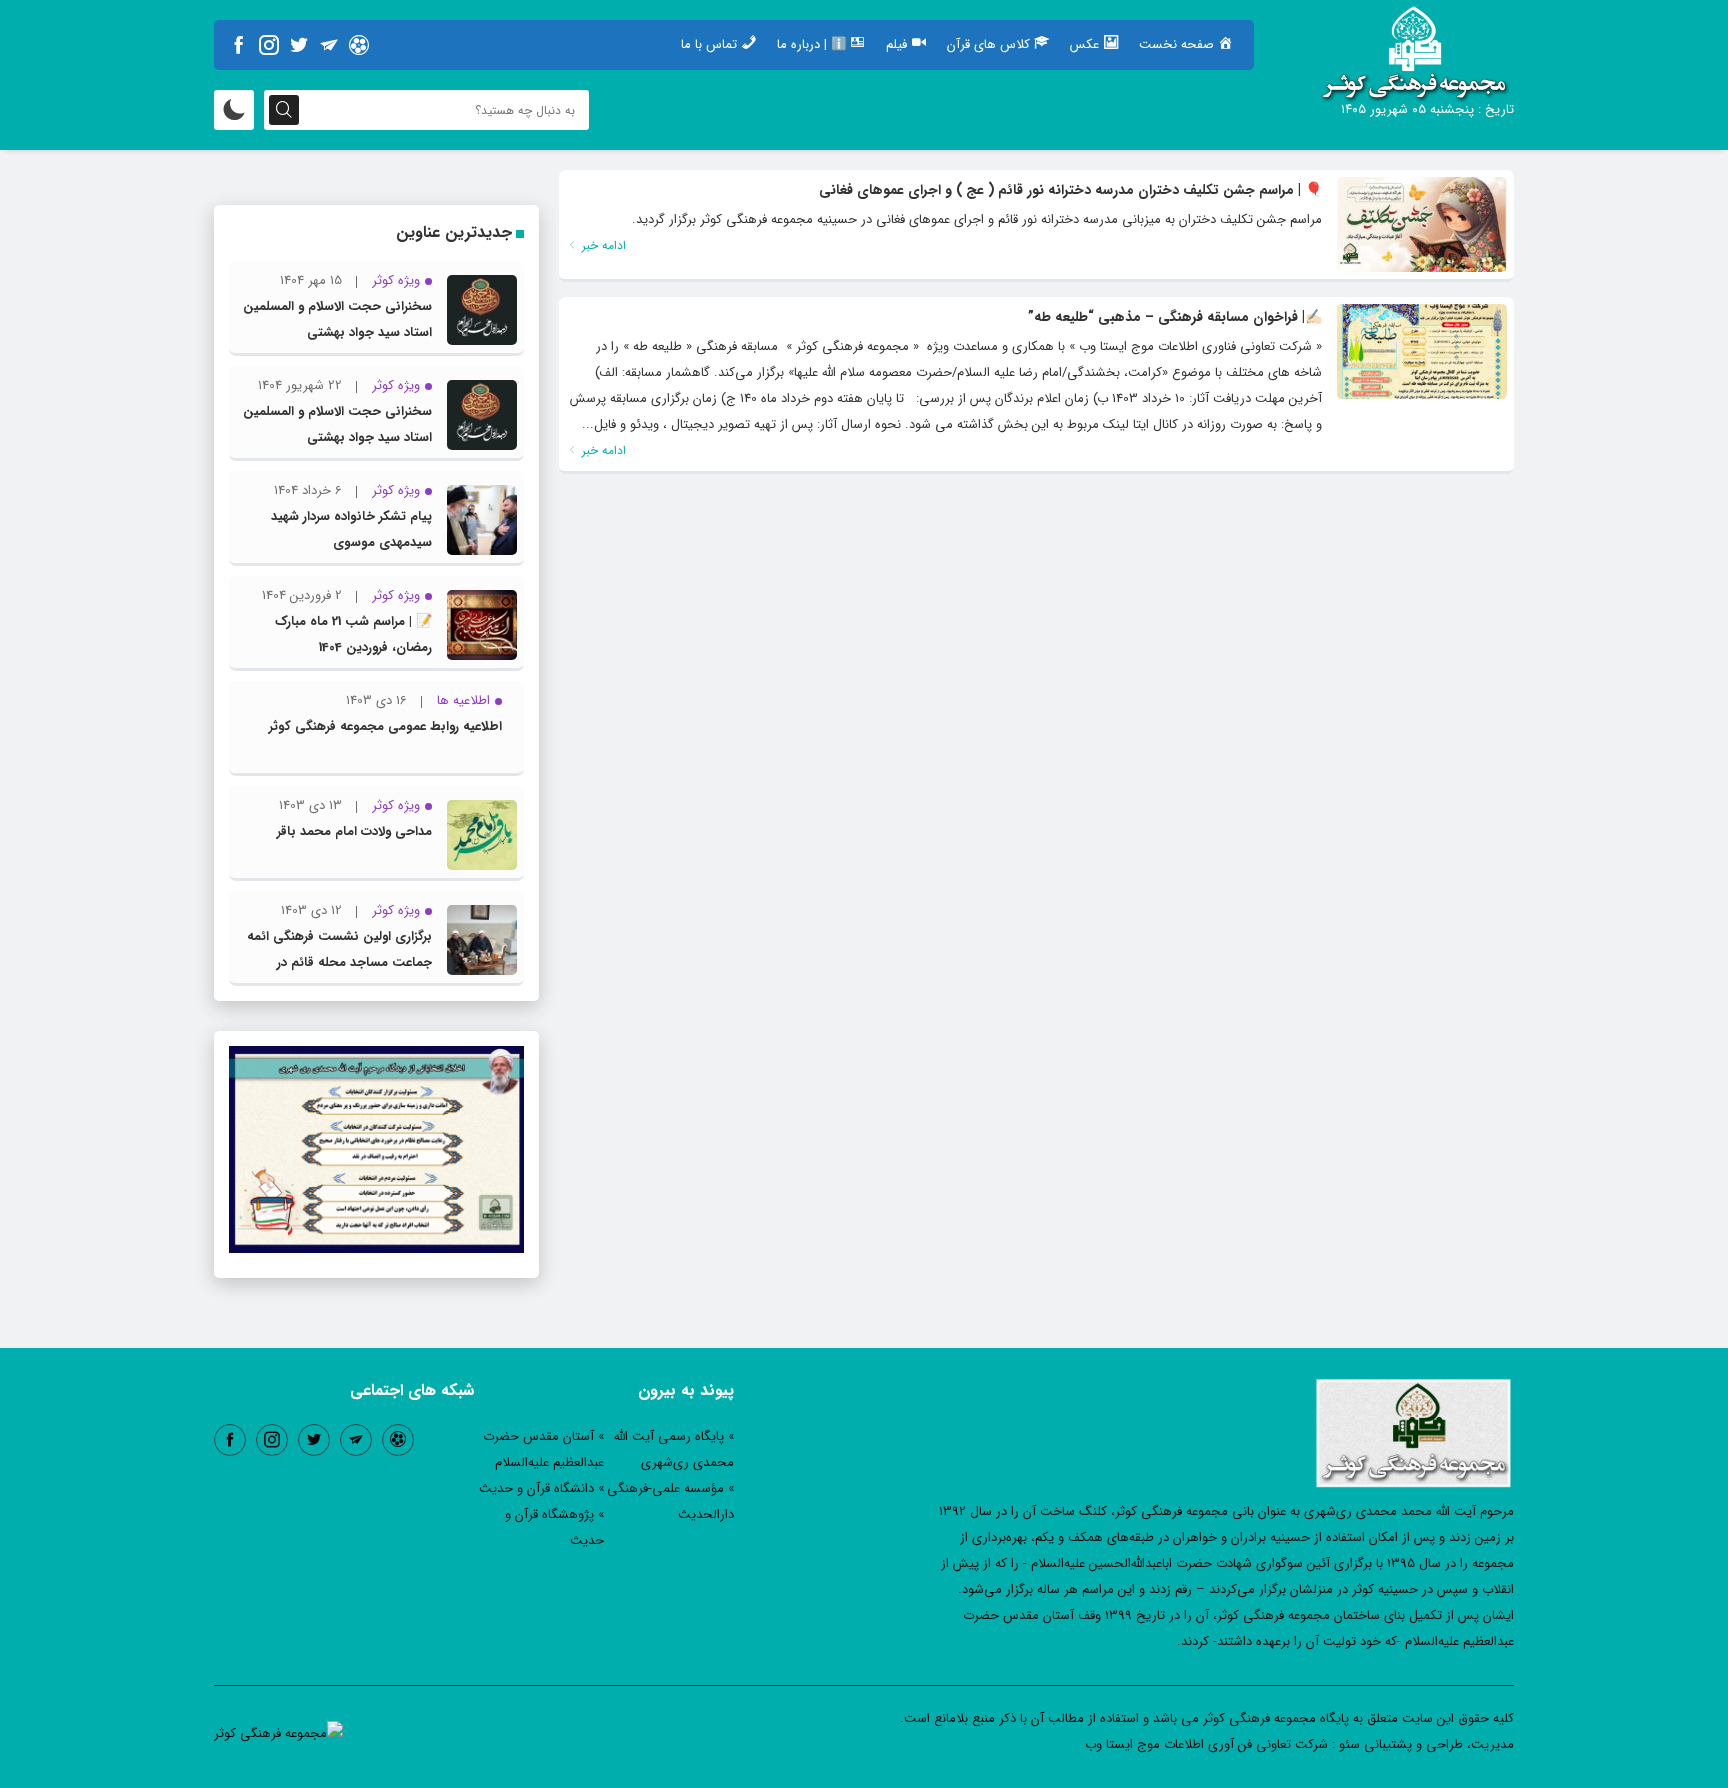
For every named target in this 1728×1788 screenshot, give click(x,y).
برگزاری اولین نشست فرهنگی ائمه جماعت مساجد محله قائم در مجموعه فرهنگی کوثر (339, 962)
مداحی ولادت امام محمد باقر (354, 831)
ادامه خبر (602, 245)
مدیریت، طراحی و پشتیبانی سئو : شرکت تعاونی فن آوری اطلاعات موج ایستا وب (1299, 1744)
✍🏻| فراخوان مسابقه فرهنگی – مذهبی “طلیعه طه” (1175, 317)
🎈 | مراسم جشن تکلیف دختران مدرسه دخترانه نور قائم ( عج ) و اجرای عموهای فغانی (1070, 190)
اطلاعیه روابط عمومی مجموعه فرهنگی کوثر (385, 726)
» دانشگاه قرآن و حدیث (541, 1488)
